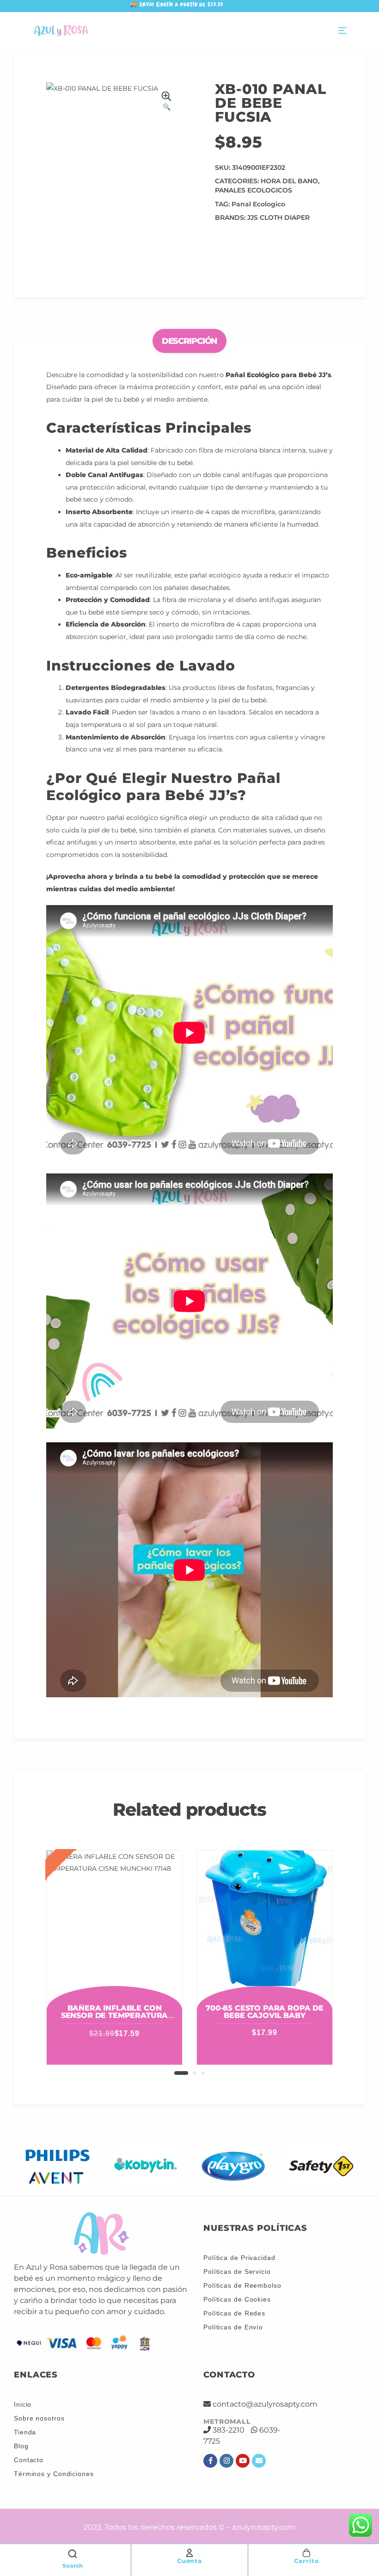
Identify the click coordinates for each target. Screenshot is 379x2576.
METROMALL (227, 2421)
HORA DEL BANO (289, 181)
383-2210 (229, 2430)
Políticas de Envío (233, 2327)
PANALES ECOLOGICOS (254, 190)
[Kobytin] (58, 2166)
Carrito (306, 2561)
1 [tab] (181, 2073)
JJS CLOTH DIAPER (278, 217)
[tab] (190, 341)
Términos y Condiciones (54, 2474)
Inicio (23, 2404)
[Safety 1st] (233, 2166)
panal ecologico (258, 204)
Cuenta (189, 2561)
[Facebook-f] (210, 2461)
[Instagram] (226, 2461)
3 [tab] (203, 2073)
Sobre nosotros (39, 2418)
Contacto (29, 2460)
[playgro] (146, 2166)
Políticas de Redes (234, 2313)
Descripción (190, 341)
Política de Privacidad (239, 2258)
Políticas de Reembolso (242, 2285)
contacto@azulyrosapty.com (265, 2404)
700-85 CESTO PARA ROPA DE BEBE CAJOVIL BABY (265, 2012)
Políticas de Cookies (237, 2299)
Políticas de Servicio (237, 2272)
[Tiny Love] (321, 2166)
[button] (166, 102)
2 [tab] (195, 2073)
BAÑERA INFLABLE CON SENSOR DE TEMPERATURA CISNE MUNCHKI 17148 (115, 2015)
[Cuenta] (189, 2553)
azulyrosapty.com (264, 2527)
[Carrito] (306, 2553)
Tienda (25, 2432)
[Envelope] (259, 2461)
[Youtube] (243, 2461)
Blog (21, 2446)
